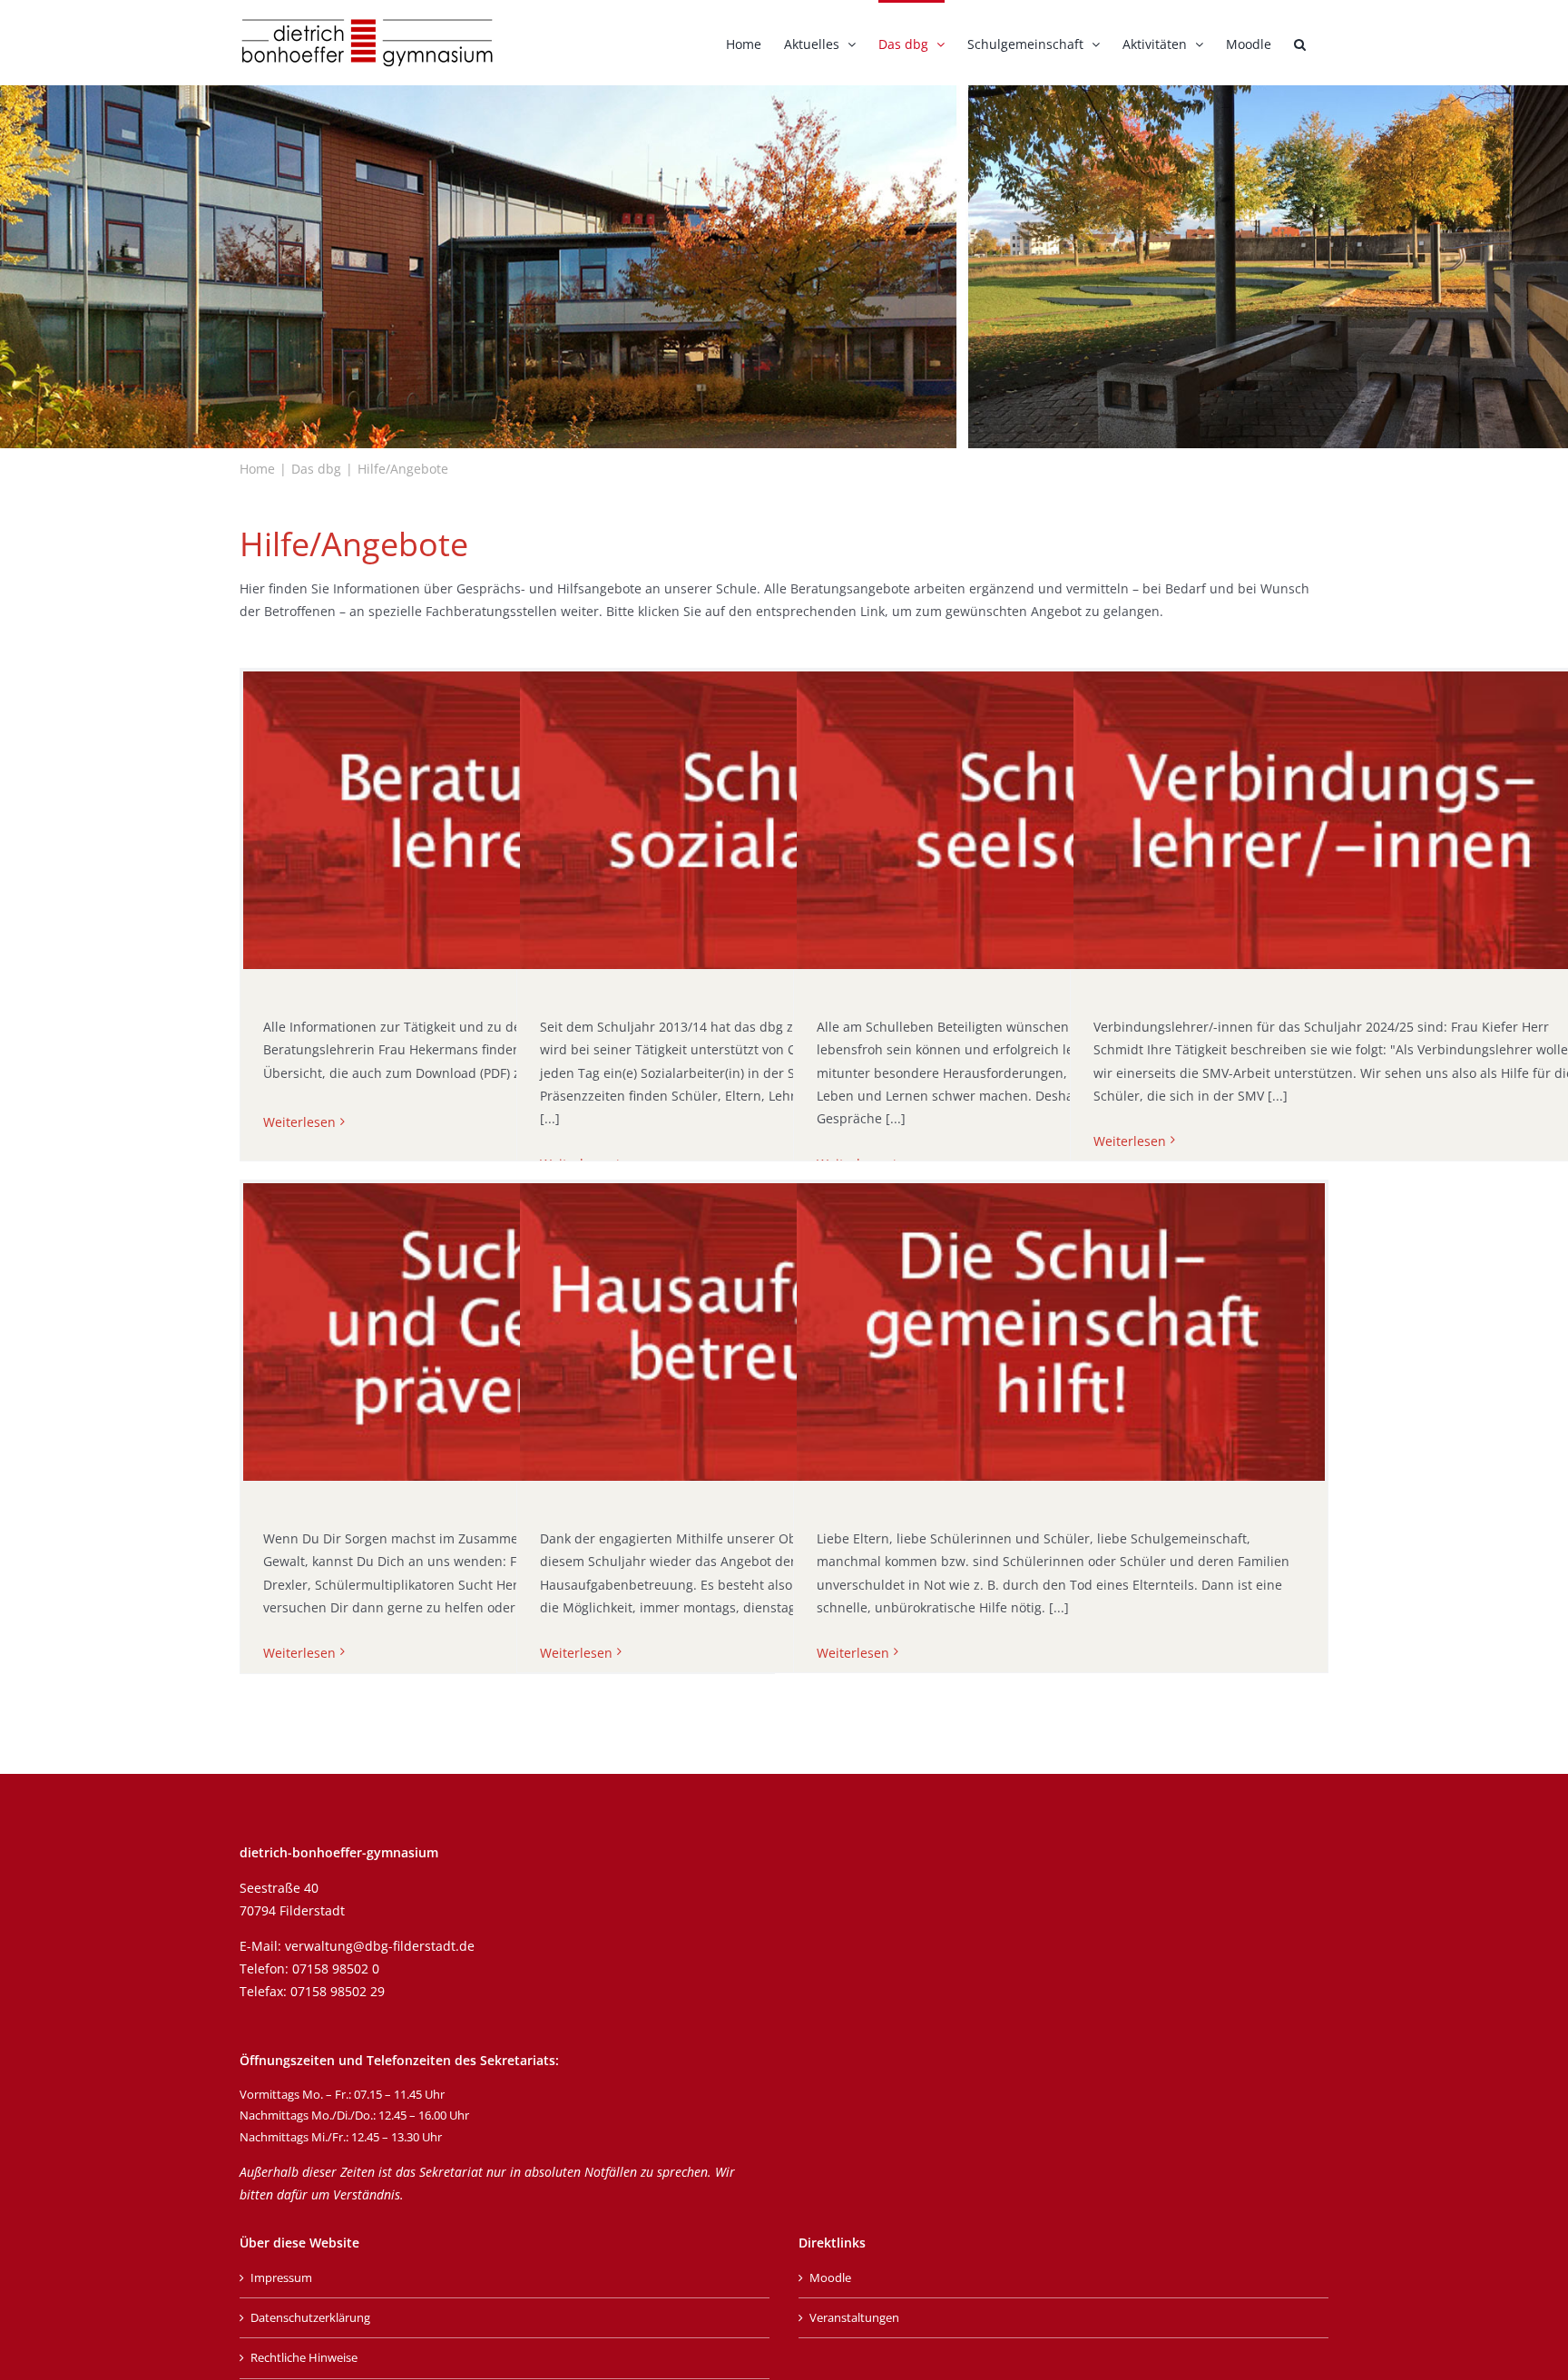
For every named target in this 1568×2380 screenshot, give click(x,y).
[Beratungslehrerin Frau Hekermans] (507, 820)
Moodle (830, 2277)
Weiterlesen (299, 1122)
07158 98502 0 (336, 1969)
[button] (1300, 43)
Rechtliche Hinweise (304, 2357)
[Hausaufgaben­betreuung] (784, 1332)
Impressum (281, 2277)
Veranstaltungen (854, 2317)
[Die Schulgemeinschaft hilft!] (1061, 1332)
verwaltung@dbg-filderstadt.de (380, 1946)
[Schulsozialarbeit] (784, 820)
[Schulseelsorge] (1061, 820)
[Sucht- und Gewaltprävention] (507, 1332)
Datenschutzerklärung (310, 2317)
